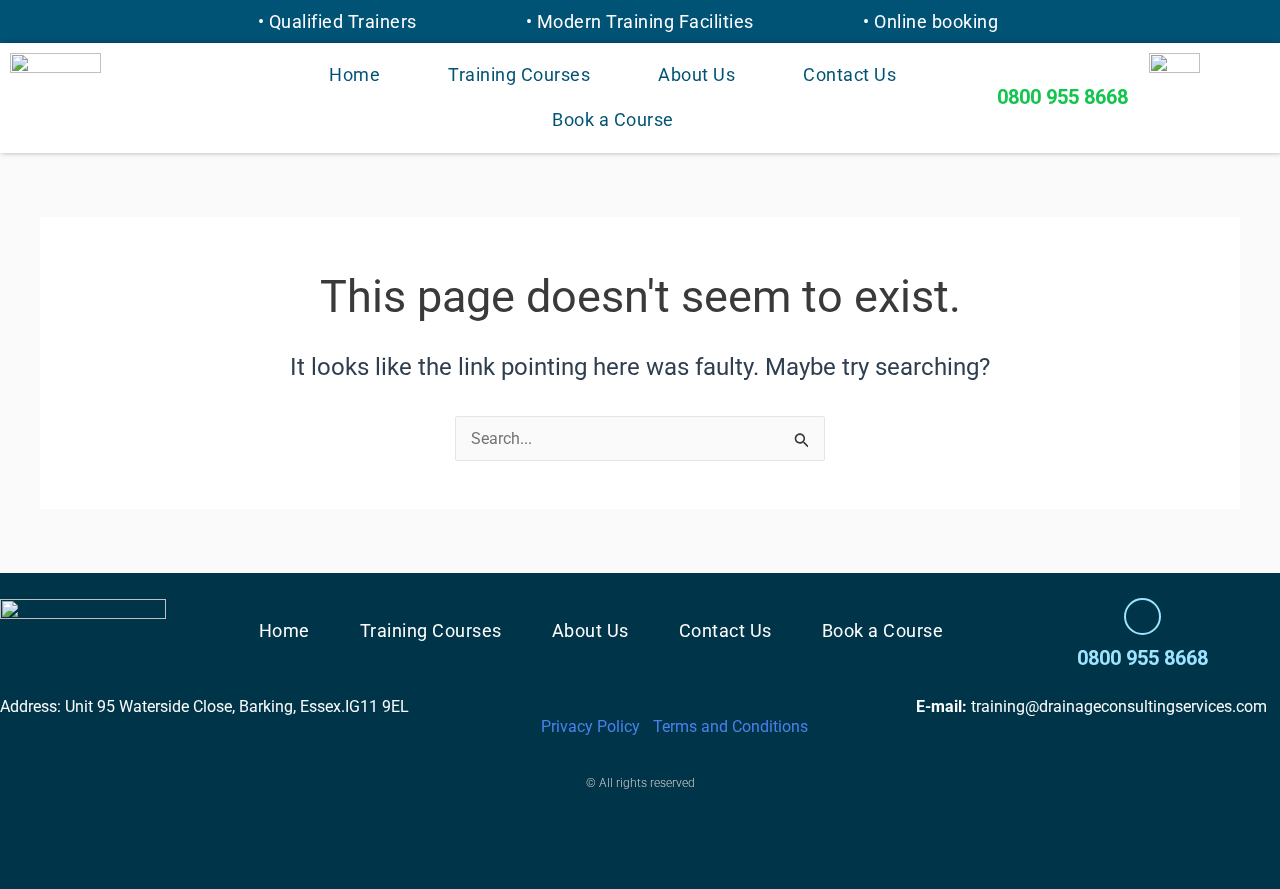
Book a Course (613, 119)
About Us (696, 74)
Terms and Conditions (730, 726)
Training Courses (519, 74)
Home (354, 74)
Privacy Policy (590, 726)
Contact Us (849, 74)
